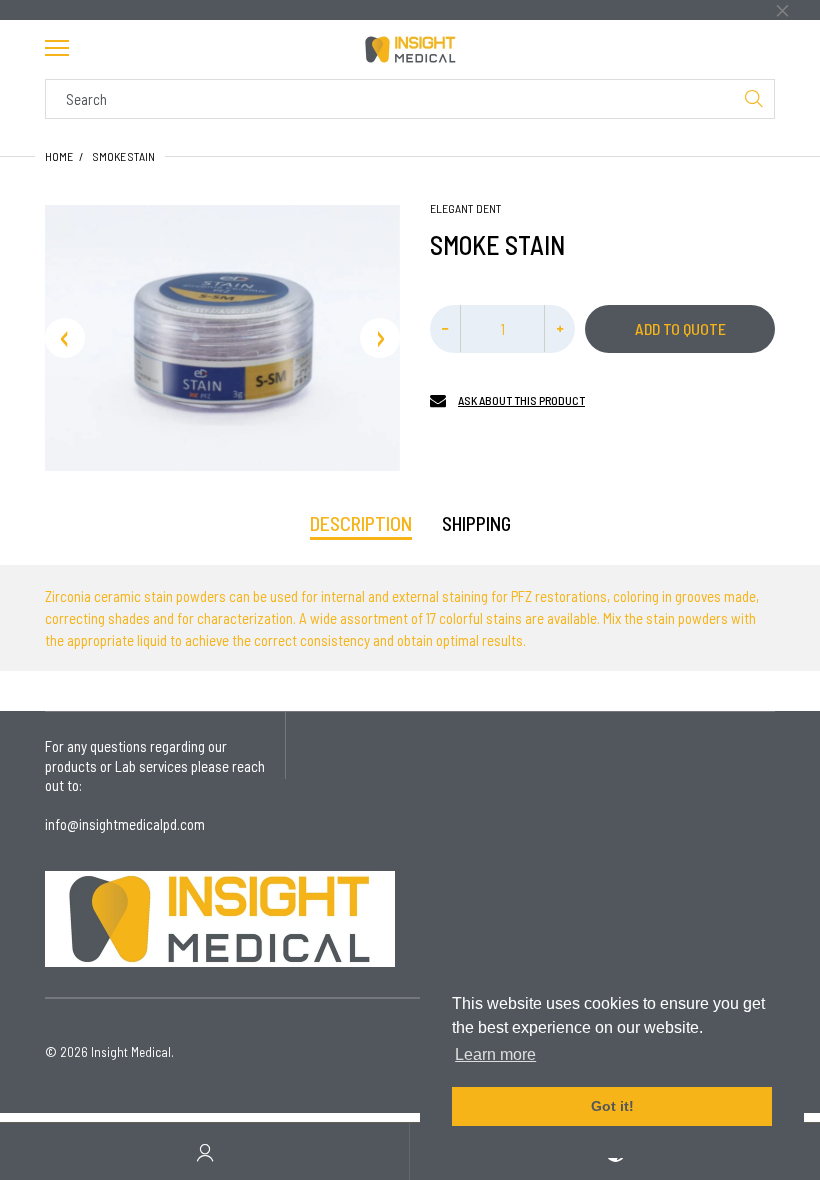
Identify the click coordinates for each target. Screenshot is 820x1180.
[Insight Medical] (410, 49)
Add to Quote (680, 328)
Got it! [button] (612, 1106)
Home (59, 156)
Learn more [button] (495, 1054)
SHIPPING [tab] (476, 523)
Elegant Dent (466, 208)
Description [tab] (361, 523)
